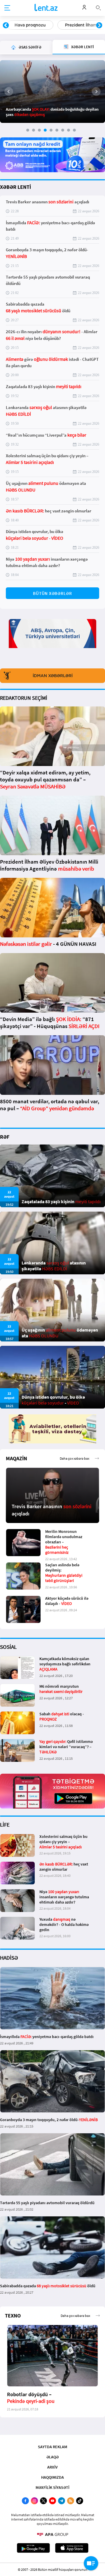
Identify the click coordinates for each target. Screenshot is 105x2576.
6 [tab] (57, 130)
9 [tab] (74, 130)
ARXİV (52, 2467)
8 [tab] (69, 130)
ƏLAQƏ (52, 2457)
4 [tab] (45, 130)
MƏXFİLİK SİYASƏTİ (52, 2487)
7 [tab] (63, 130)
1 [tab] (28, 130)
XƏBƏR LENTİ (15, 187)
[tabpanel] (52, 92)
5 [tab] (51, 130)
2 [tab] (34, 130)
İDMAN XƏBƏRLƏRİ (53, 676)
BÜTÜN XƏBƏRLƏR (52, 593)
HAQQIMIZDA (52, 2477)
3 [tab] (39, 130)
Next (99, 26)
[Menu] (7, 8)
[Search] (98, 7)
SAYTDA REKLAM (52, 2447)
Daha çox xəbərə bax (75, 1458)
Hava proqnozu (26, 25)
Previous (6, 26)
